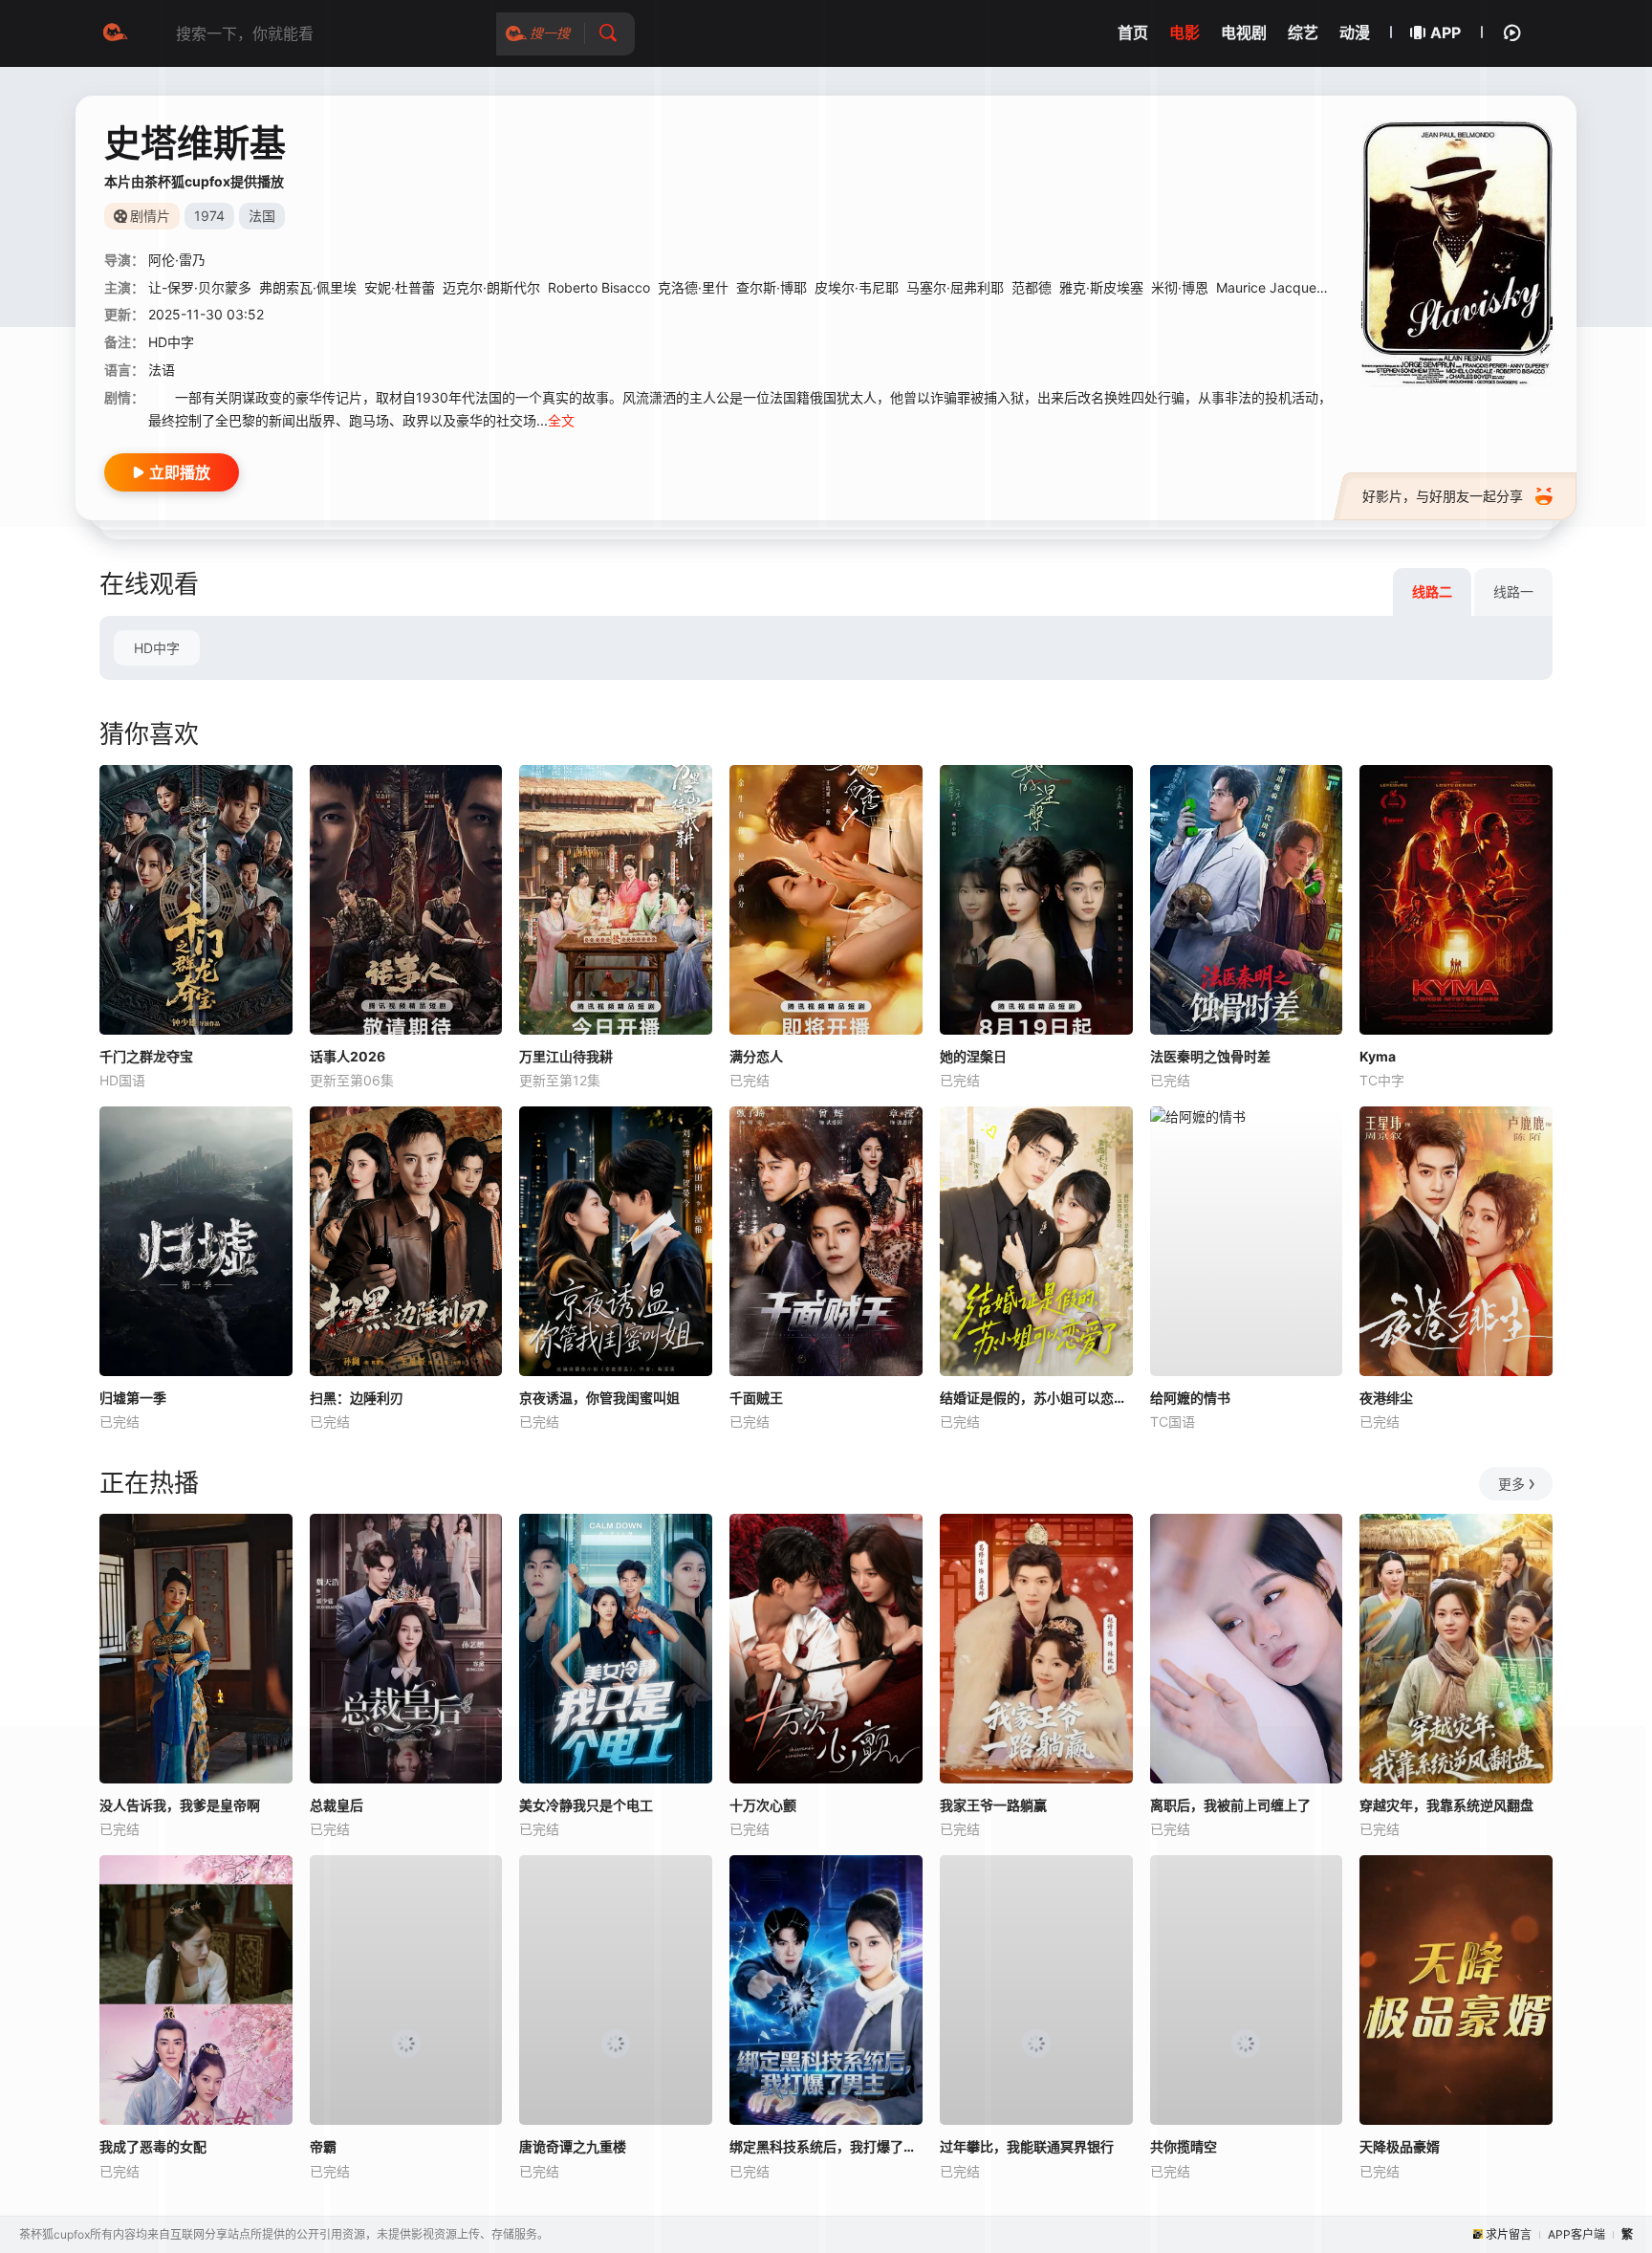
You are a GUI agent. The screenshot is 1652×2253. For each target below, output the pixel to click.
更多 (1511, 1484)
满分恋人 (756, 1056)
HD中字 (157, 648)
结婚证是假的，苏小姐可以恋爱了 (1036, 1398)
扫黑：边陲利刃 (357, 1398)
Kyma (1378, 1056)
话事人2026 (348, 1056)
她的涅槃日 (973, 1056)
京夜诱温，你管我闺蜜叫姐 (599, 1398)
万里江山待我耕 (566, 1056)
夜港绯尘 (1386, 1398)
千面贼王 (756, 1398)
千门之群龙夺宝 (146, 1056)
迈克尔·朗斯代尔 (491, 287)
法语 (162, 370)
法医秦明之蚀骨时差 (1210, 1056)
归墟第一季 (133, 1398)
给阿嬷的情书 (1190, 1398)
